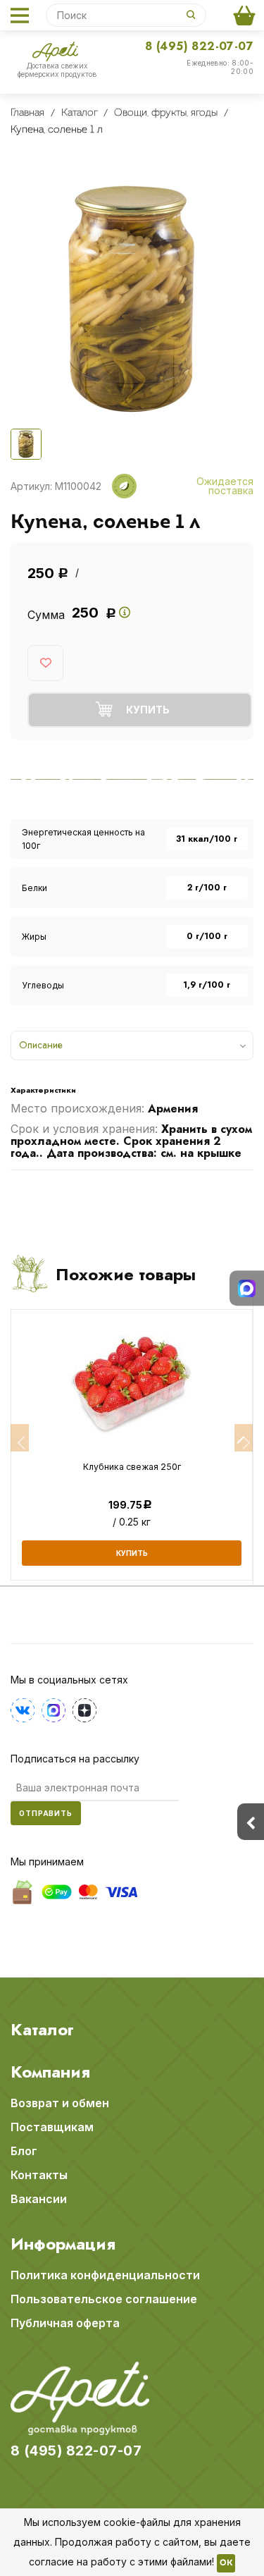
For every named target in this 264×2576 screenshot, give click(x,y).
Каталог (42, 2030)
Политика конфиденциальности (105, 2275)
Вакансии (39, 2199)
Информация (63, 2244)
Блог (24, 2151)
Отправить (46, 1813)
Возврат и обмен (60, 2103)
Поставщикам (52, 2127)
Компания (50, 2072)
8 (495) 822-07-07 (199, 46)
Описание (41, 1045)
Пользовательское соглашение (104, 2299)
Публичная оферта (65, 2323)
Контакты (39, 2175)
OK (226, 2563)
